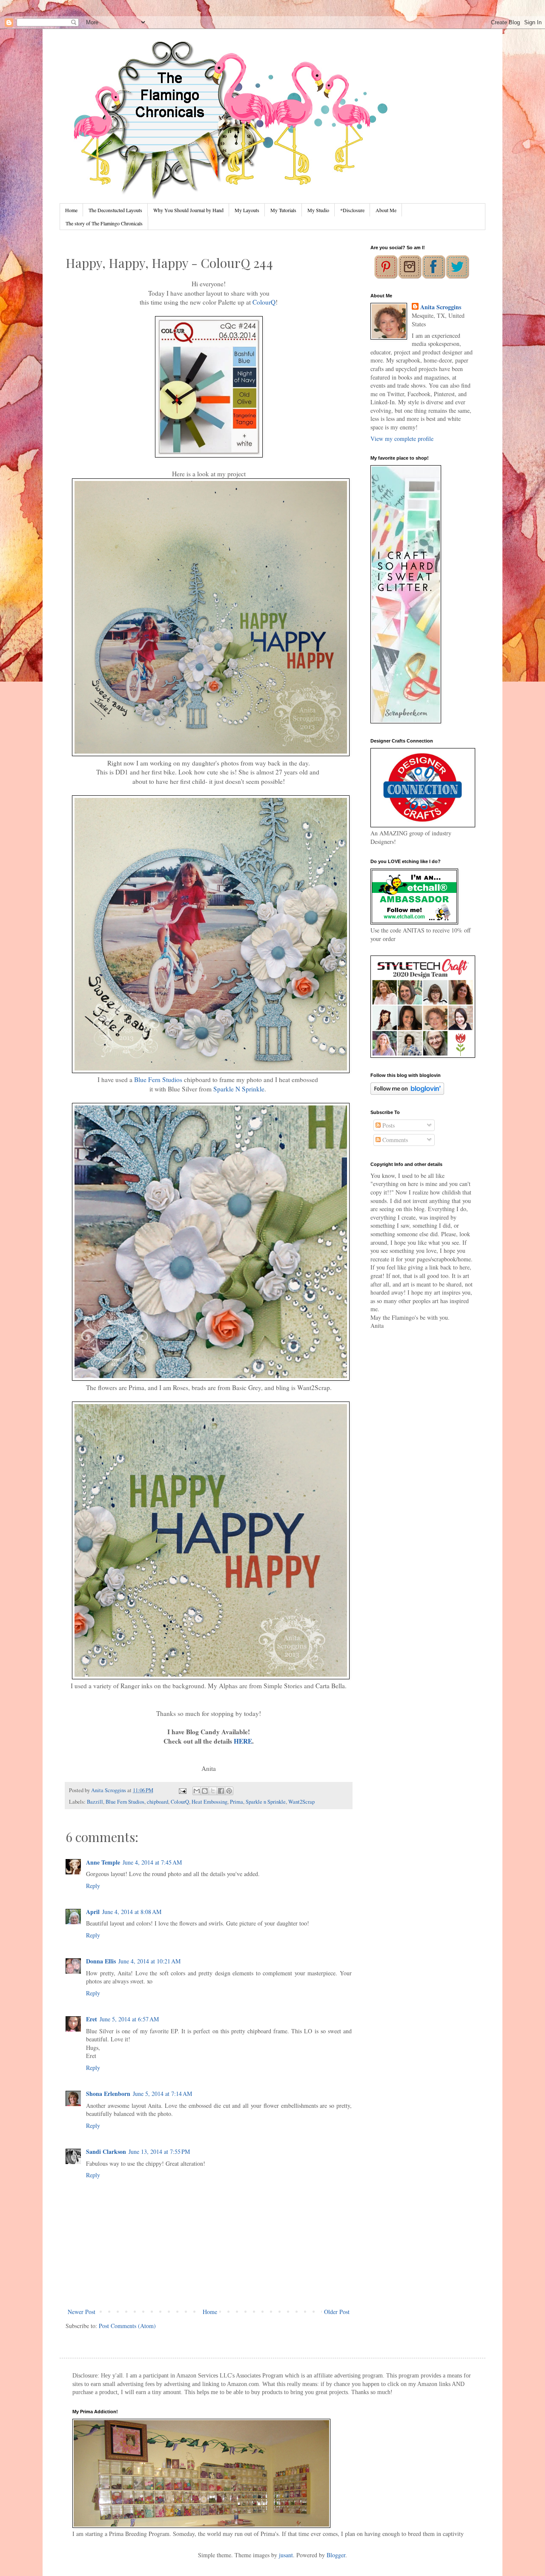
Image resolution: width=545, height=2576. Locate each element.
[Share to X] (213, 1791)
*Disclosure (352, 210)
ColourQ (264, 302)
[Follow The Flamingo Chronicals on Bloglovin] (407, 1092)
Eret (92, 2019)
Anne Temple (103, 1862)
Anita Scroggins (441, 307)
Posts (388, 1125)
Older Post (337, 2312)
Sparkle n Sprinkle (266, 1802)
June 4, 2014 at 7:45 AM (152, 1862)
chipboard (158, 1802)
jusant (286, 2555)
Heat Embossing (209, 1802)
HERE (242, 1741)
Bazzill (95, 1802)
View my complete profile (402, 439)
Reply (93, 1886)
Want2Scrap (301, 1802)
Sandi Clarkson (106, 2151)
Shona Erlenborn (108, 2094)
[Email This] (197, 1791)
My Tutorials (283, 210)
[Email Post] (182, 1790)
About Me (386, 210)
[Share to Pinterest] (229, 1791)
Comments (394, 1140)
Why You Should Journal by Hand (188, 210)
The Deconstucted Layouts (115, 210)
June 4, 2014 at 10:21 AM (149, 1961)
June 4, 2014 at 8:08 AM (132, 1912)
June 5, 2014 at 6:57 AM (129, 2019)
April (93, 1912)
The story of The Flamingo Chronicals (104, 223)
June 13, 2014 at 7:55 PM (159, 2151)
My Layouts (247, 210)
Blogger (336, 2555)
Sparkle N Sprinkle (239, 1089)
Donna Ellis (101, 1961)
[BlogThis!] (205, 1791)
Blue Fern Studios (158, 1079)
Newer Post (82, 2312)
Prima (237, 1802)
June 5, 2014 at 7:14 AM (162, 2094)
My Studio (318, 210)
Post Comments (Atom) (127, 2326)
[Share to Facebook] (221, 1791)
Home (71, 210)
